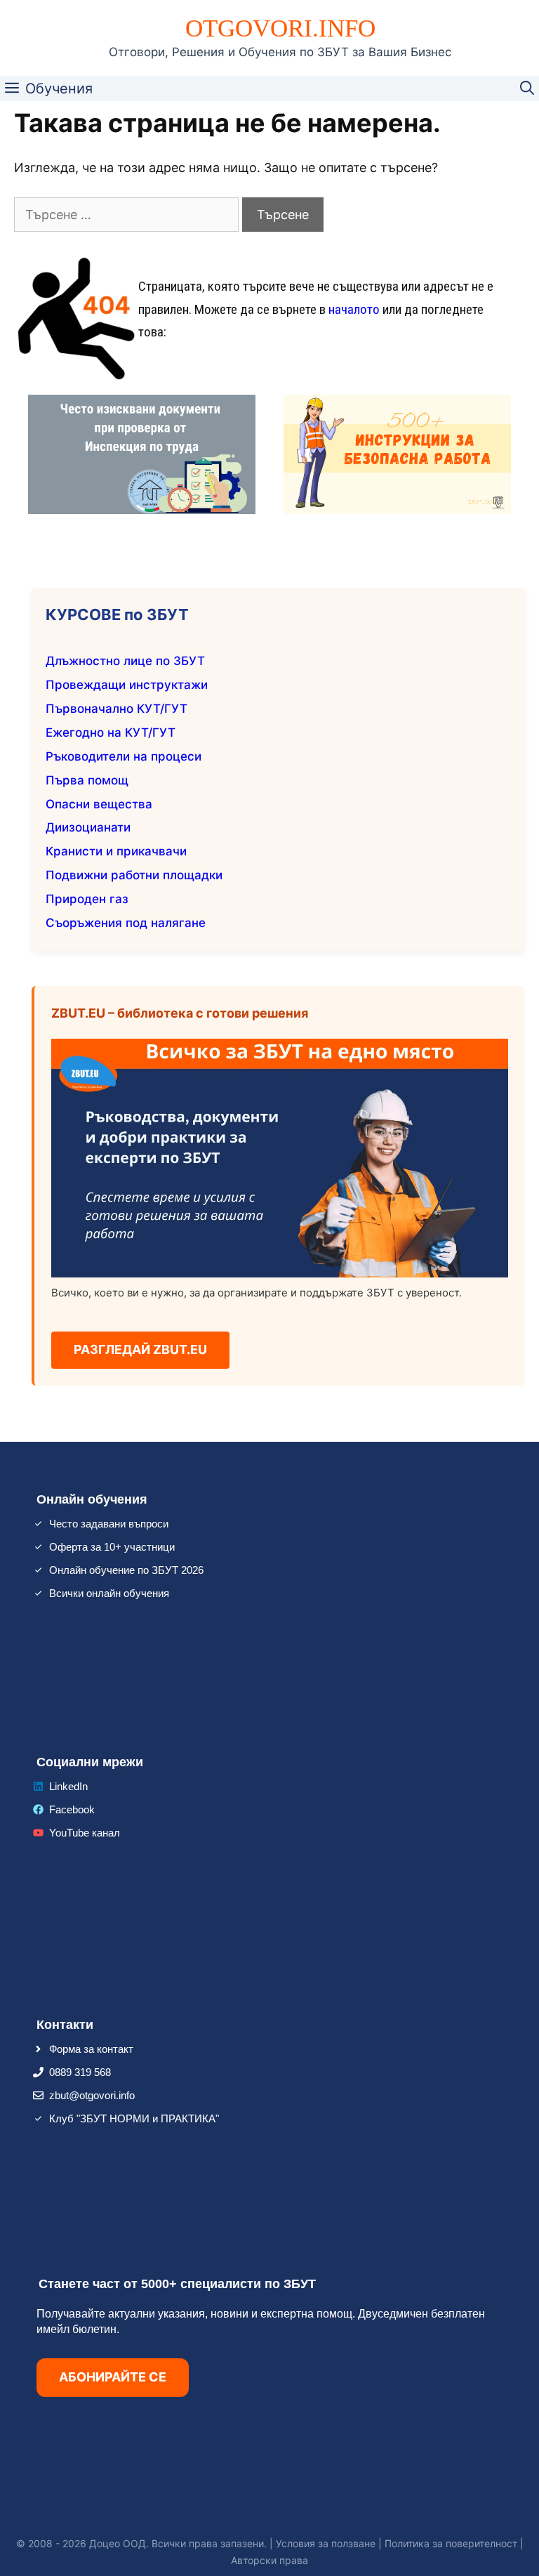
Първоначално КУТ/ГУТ (117, 709)
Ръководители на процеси (124, 756)
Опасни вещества (99, 804)
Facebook (72, 1809)
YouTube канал (85, 1833)
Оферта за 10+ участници (112, 1547)
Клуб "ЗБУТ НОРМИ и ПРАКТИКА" (134, 2118)
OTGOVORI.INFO (280, 28)
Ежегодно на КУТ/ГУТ (111, 732)
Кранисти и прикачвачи (116, 851)
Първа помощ (87, 780)
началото (354, 309)
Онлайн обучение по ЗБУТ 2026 (126, 1570)
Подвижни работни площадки (134, 875)
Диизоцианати (88, 827)
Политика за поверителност (451, 2543)
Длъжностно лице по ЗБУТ (125, 661)
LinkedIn (68, 1786)
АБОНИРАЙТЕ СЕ (113, 2377)
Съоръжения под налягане (126, 923)
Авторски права (269, 2560)
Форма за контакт (91, 2049)
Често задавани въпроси (109, 1524)
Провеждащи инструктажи (127, 685)
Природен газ (87, 899)
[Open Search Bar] (527, 88)
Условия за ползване (326, 2543)
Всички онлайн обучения (109, 1593)
